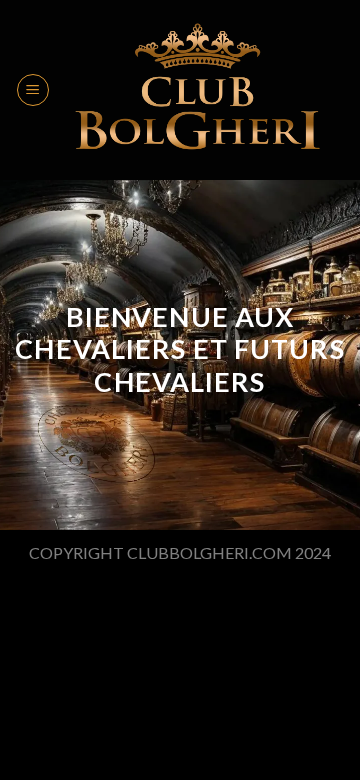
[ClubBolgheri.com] (197, 90)
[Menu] (33, 90)
